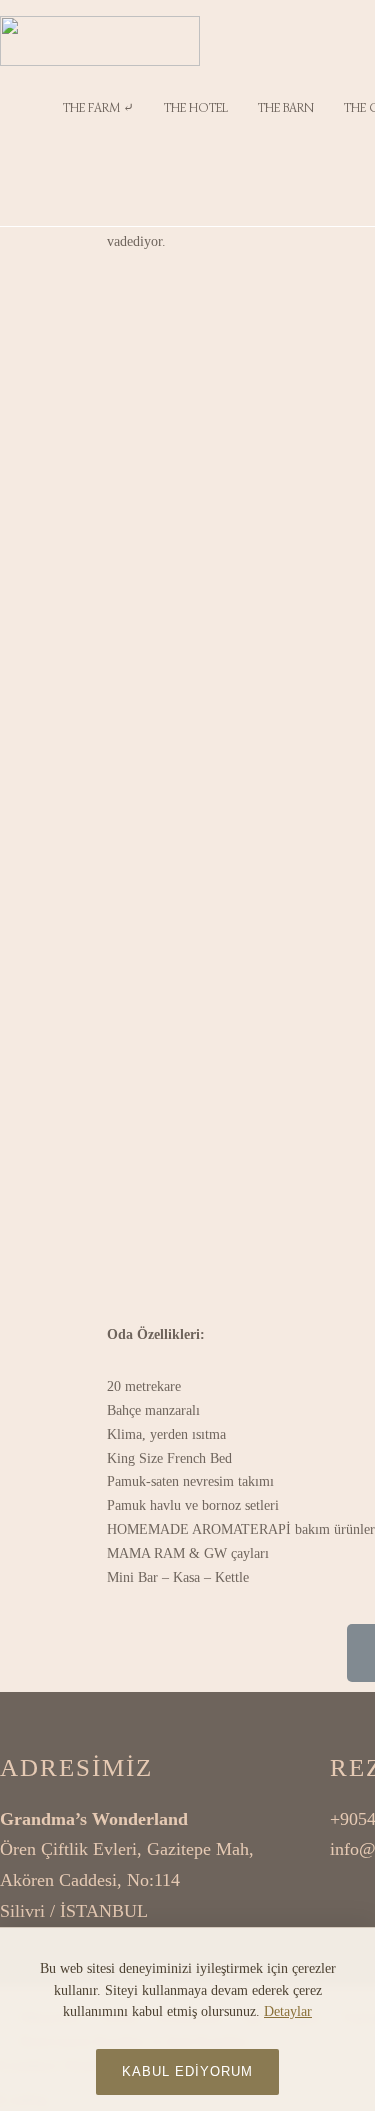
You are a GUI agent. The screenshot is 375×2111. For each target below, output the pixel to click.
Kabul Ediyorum (187, 2071)
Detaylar (288, 2011)
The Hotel (196, 107)
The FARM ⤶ (98, 107)
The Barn (286, 107)
